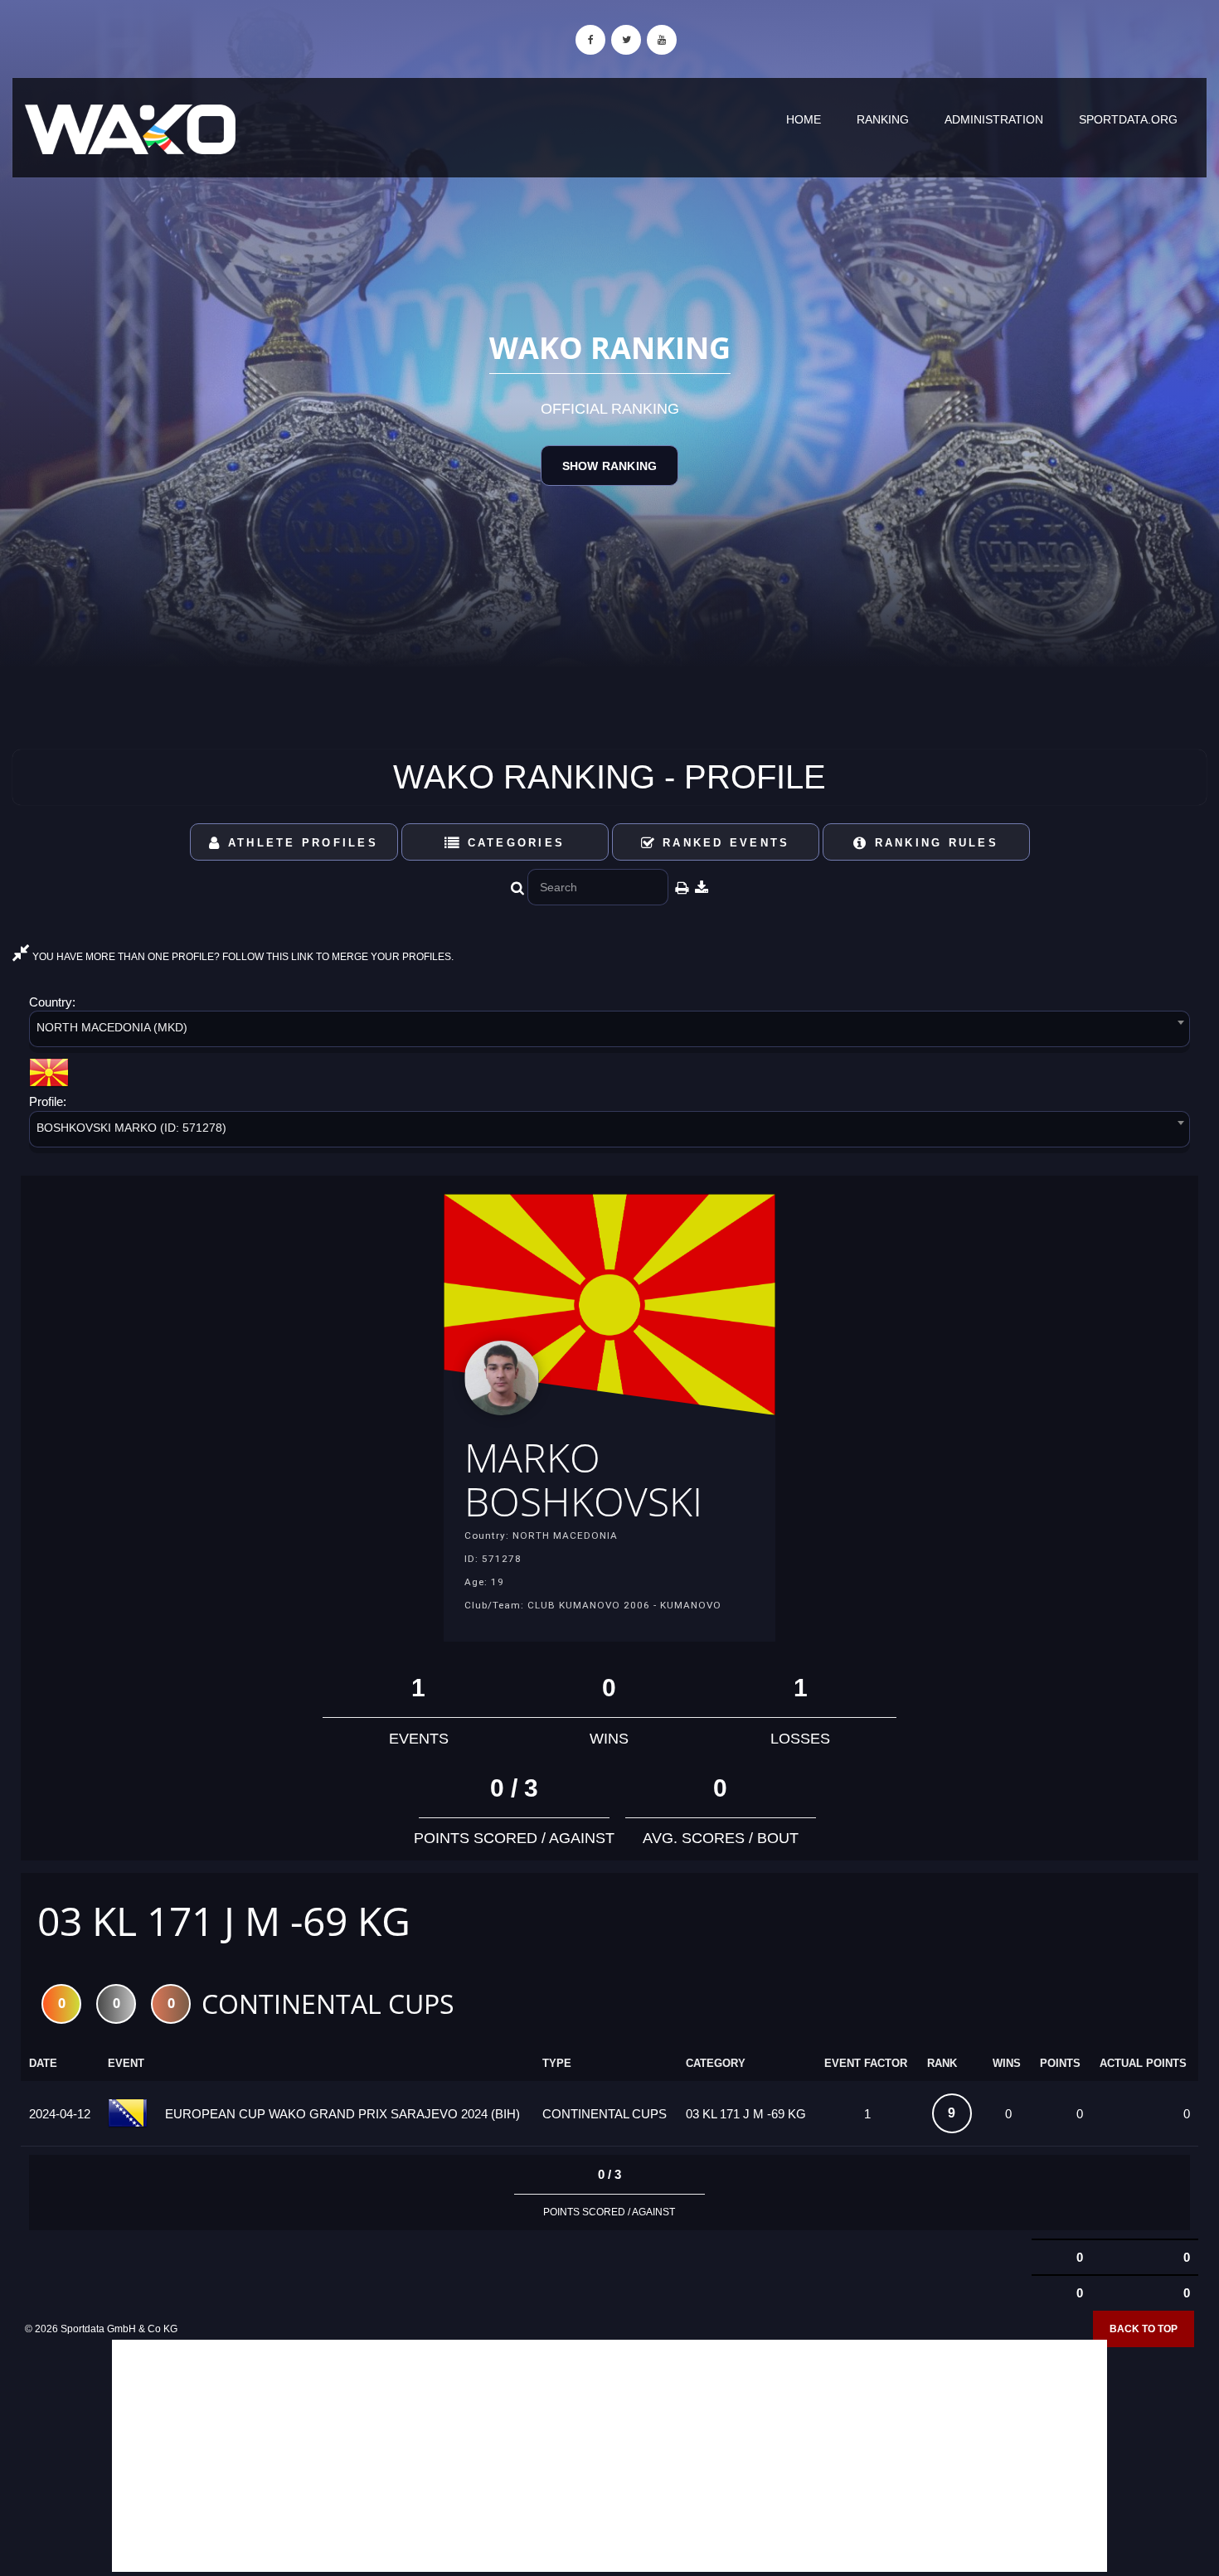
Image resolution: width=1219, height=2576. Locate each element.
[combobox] (609, 1032)
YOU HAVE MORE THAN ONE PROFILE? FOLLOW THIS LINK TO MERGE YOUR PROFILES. (242, 957)
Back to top (1144, 2329)
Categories (513, 843)
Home (804, 119)
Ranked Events (724, 843)
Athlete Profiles (300, 843)
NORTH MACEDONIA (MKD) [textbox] (112, 1027)
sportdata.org (1128, 119)
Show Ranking (609, 466)
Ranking (883, 119)
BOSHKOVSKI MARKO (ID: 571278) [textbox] (131, 1128)
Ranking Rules (933, 843)
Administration (994, 119)
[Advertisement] (609, 2456)
